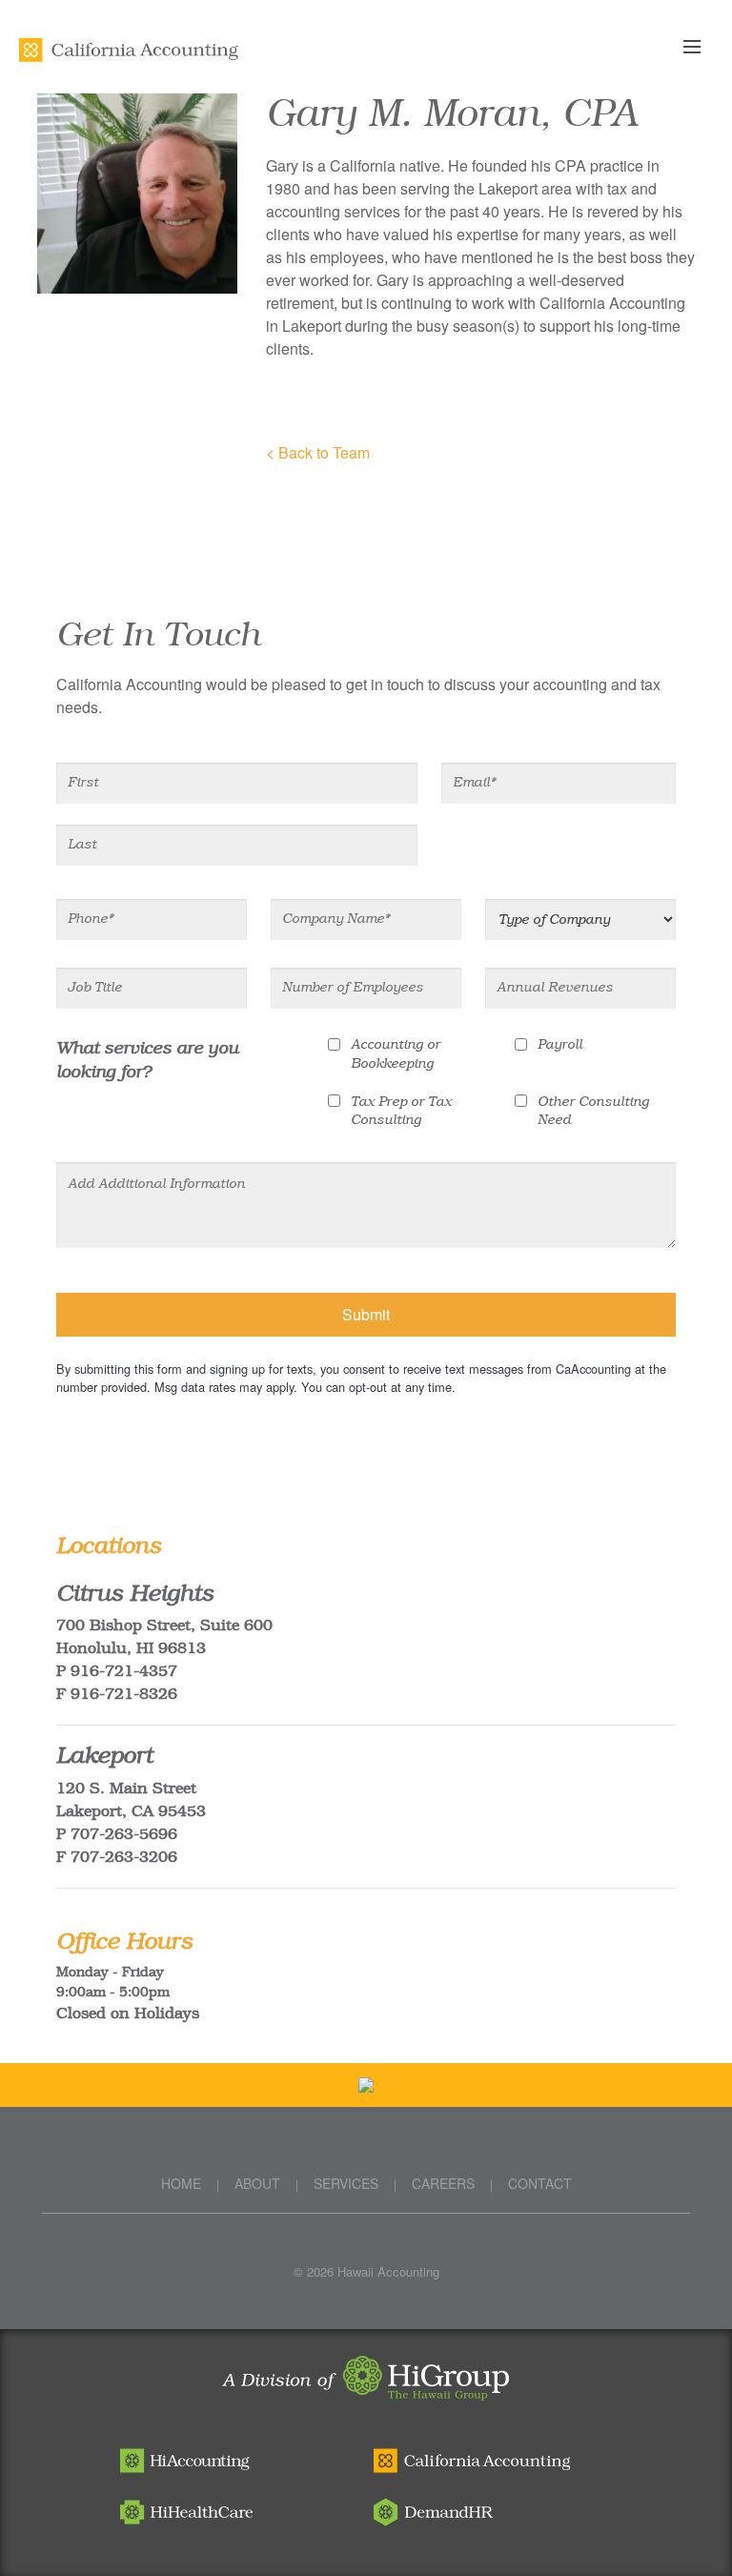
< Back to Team (318, 452)
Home (181, 2183)
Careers (443, 2183)
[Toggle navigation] (702, 48)
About (257, 2183)
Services (346, 2183)
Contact (540, 2183)
